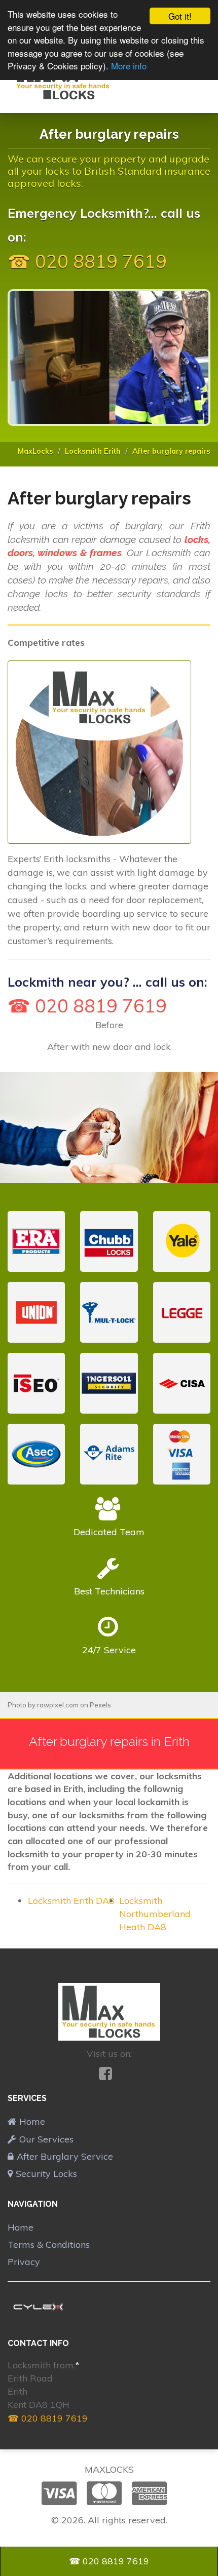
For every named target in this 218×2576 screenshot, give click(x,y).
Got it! (180, 16)
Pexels (100, 1705)
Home (32, 2121)
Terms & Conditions (49, 2245)
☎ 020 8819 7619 (48, 2418)
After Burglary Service (65, 2156)
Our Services (46, 2139)
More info (129, 66)
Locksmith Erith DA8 (71, 1901)
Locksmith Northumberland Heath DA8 (155, 1914)
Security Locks (46, 2174)
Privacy (24, 2262)
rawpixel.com (58, 1705)
